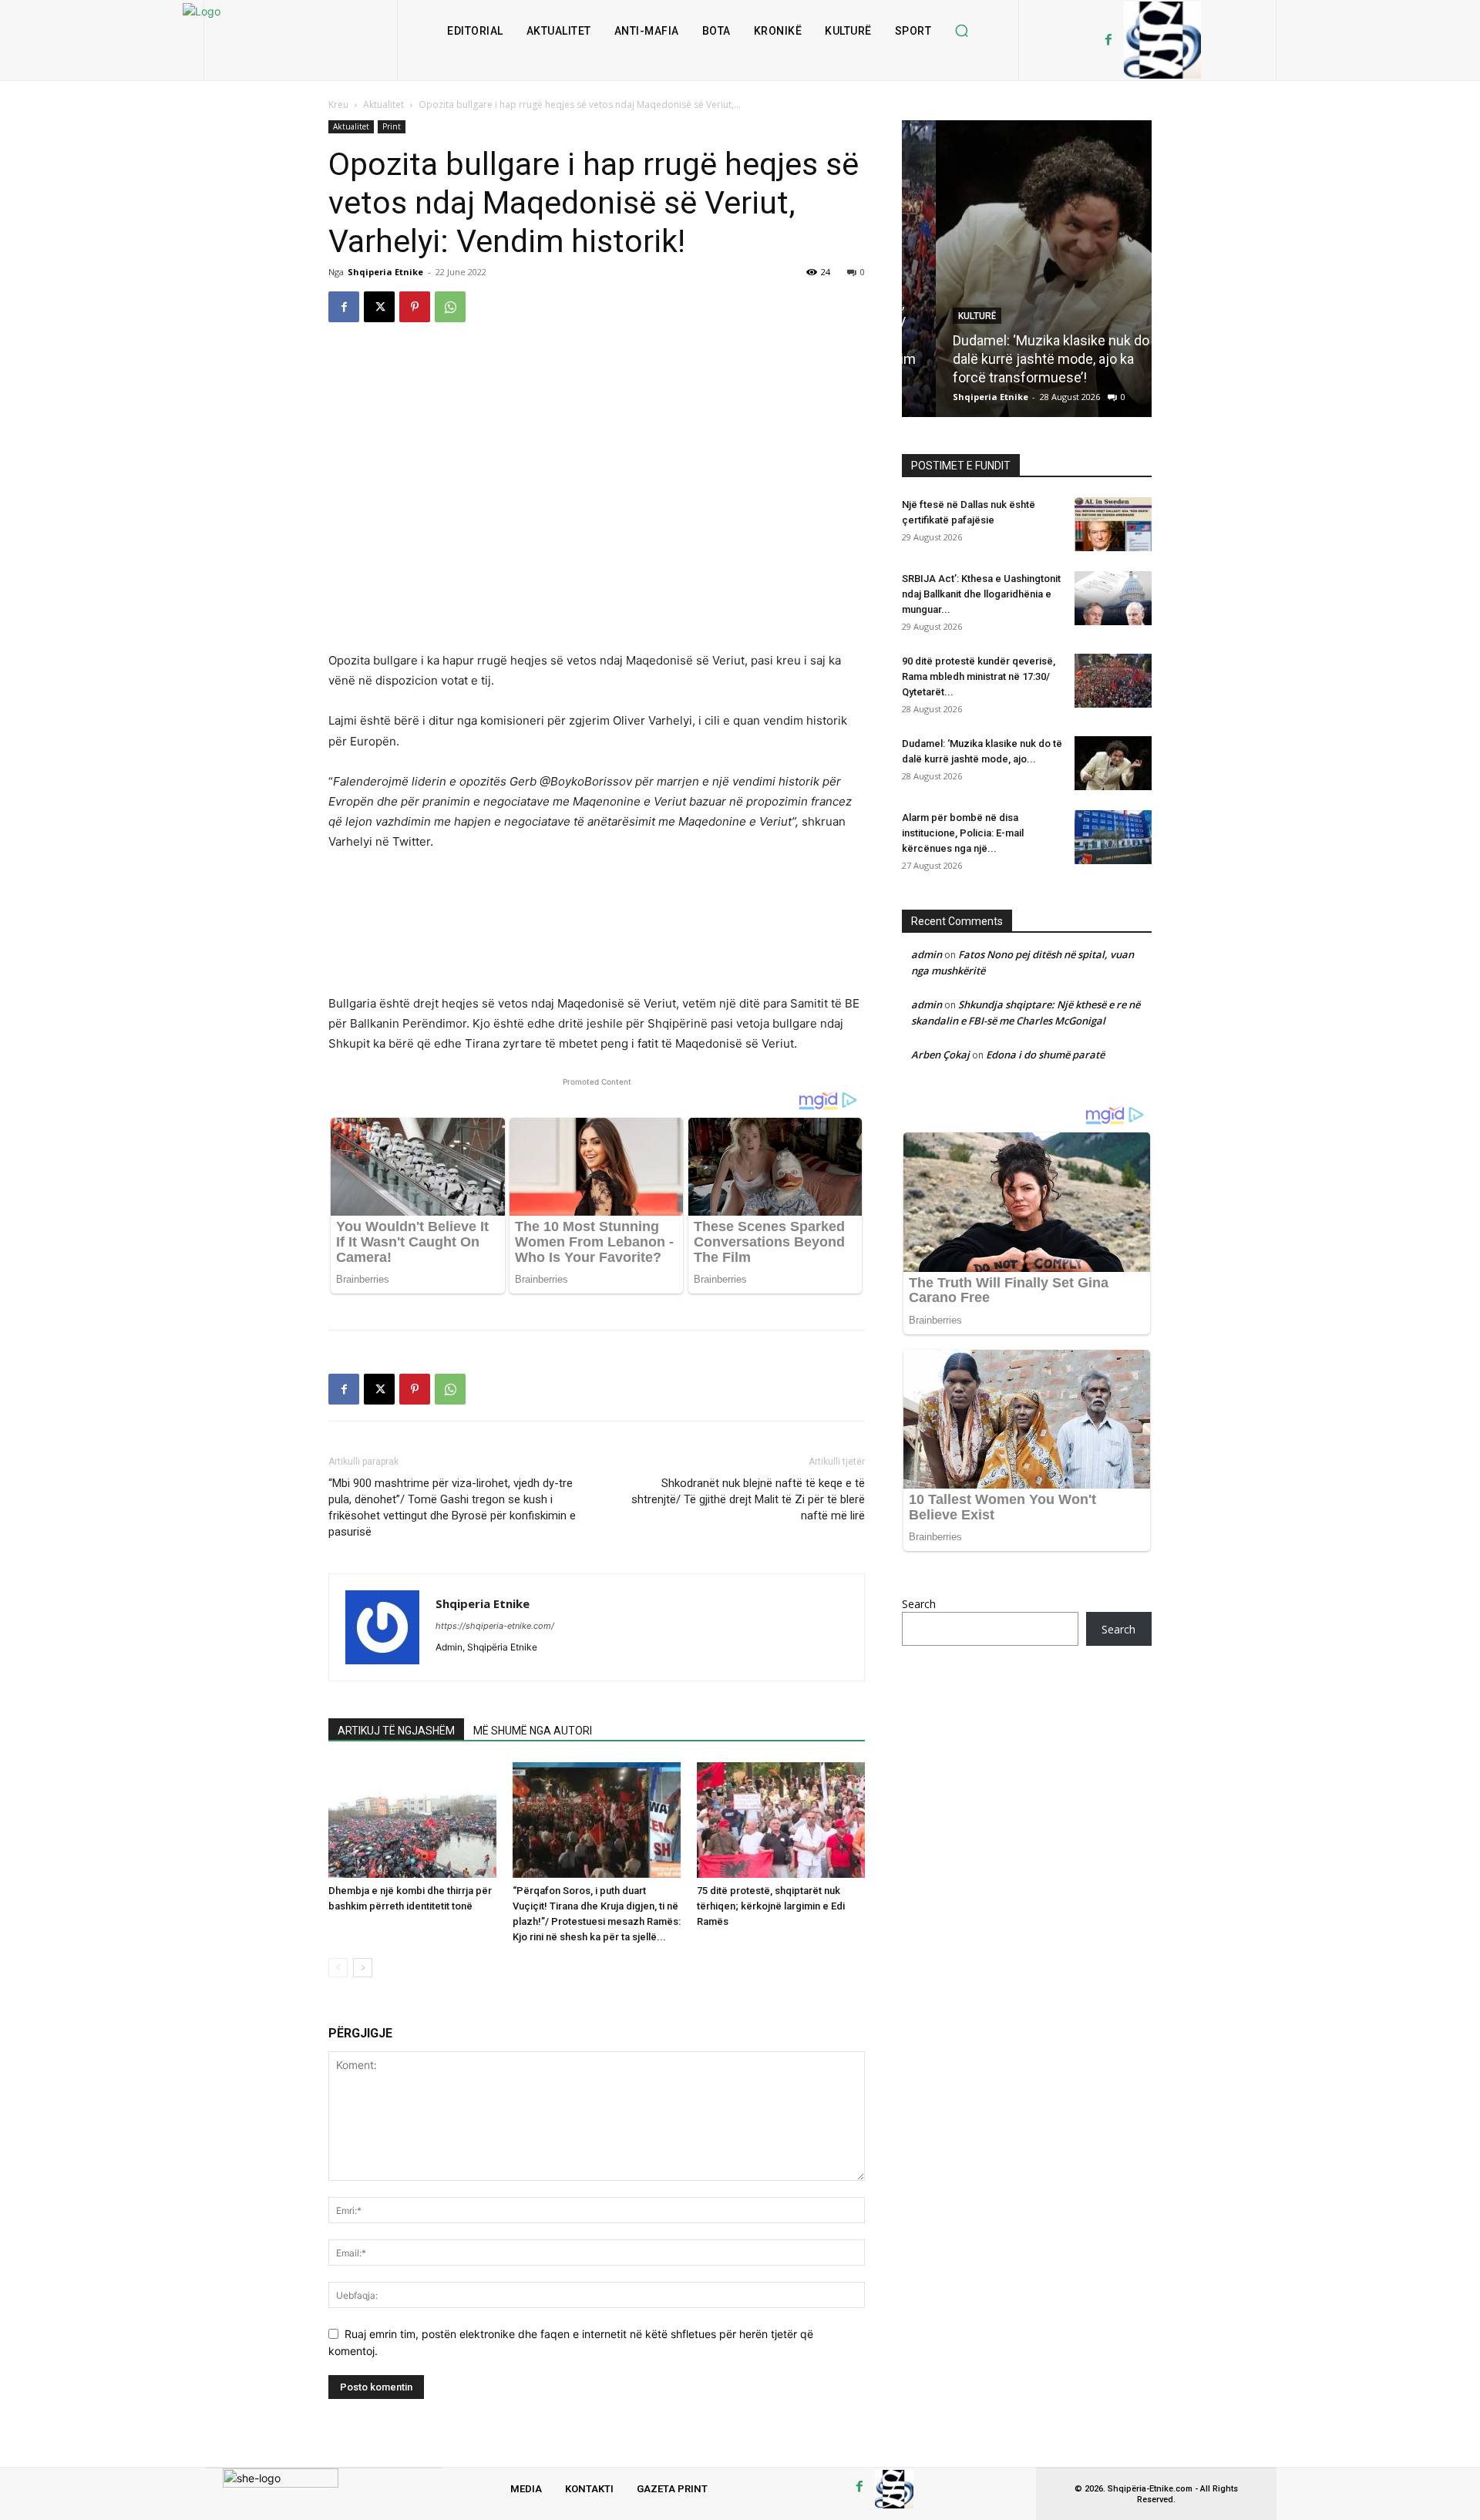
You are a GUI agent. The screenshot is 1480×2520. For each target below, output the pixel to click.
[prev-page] (338, 1968)
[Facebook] (1108, 40)
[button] (961, 31)
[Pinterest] (415, 307)
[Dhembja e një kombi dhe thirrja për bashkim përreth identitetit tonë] (412, 1820)
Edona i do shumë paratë (1045, 1055)
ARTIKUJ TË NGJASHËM (396, 1731)
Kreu (338, 104)
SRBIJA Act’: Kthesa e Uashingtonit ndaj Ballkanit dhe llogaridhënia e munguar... (981, 594)
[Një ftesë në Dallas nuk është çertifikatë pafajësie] (1113, 524)
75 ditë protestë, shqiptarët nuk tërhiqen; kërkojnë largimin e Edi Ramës (771, 1906)
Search (919, 1604)
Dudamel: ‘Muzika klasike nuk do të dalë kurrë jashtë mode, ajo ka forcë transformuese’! (1025, 359)
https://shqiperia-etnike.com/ (495, 1626)
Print (392, 126)
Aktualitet (383, 104)
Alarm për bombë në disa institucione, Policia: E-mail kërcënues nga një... (963, 833)
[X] (379, 307)
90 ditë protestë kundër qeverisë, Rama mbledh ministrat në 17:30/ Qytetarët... (979, 676)
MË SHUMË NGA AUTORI (533, 1731)
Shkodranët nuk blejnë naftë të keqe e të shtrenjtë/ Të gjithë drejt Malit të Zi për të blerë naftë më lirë (748, 1499)
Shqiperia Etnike (385, 272)
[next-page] (363, 1968)
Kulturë (943, 316)
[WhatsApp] (450, 307)
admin (927, 954)
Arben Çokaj (940, 1055)
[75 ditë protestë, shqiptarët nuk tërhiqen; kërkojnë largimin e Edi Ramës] (781, 1820)
